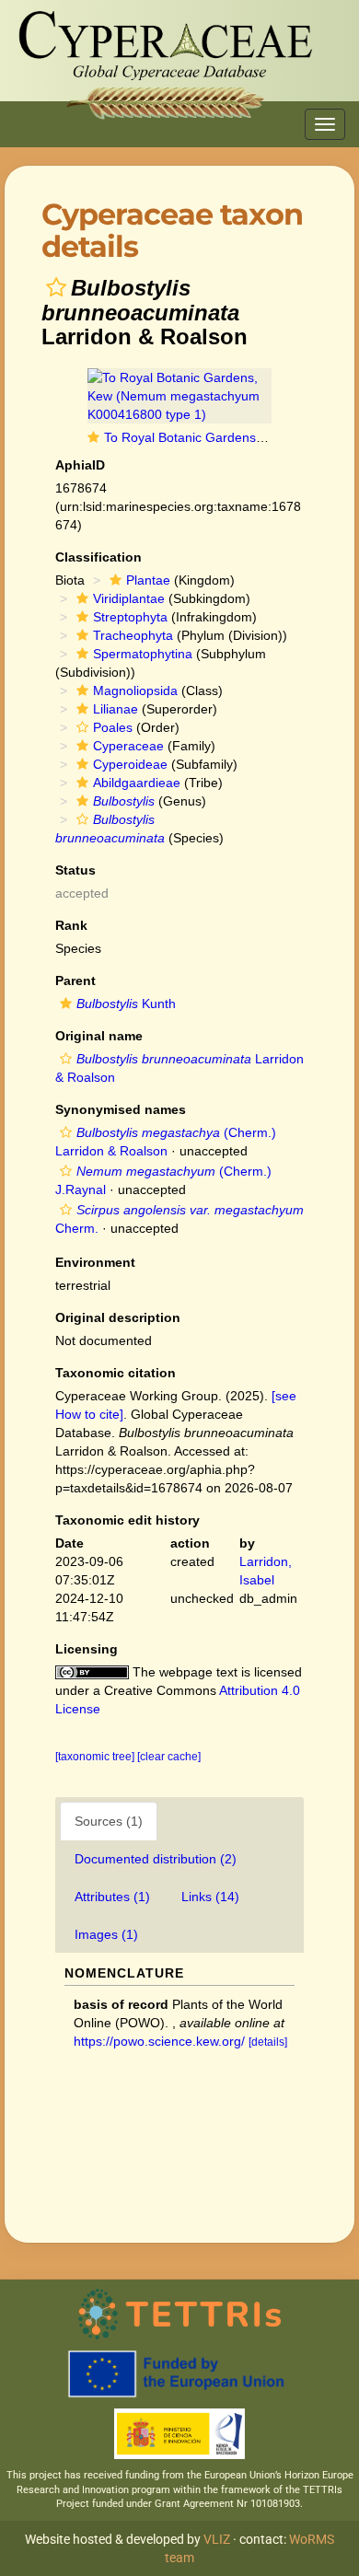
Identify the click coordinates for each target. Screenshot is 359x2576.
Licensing (87, 1649)
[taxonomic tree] (96, 1757)
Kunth (126, 1004)
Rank (71, 925)
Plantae (148, 580)
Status (75, 870)
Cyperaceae (128, 746)
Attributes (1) (112, 1897)
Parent (75, 981)
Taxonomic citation (116, 1373)
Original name (99, 1036)
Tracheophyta (133, 635)
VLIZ (217, 2539)
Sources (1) (109, 1821)
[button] (56, 287)
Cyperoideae (130, 764)
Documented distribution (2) (156, 1859)
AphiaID (80, 465)
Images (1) (106, 1934)
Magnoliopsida (135, 690)
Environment (95, 1262)
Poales (113, 727)
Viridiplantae (129, 598)
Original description (118, 1317)
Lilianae (116, 709)
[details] (268, 2042)
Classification (98, 557)
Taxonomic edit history (127, 1520)
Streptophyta (130, 617)
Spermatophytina (143, 654)
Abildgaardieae (137, 783)
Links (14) (210, 1897)
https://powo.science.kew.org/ (159, 2041)
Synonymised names (121, 1109)
